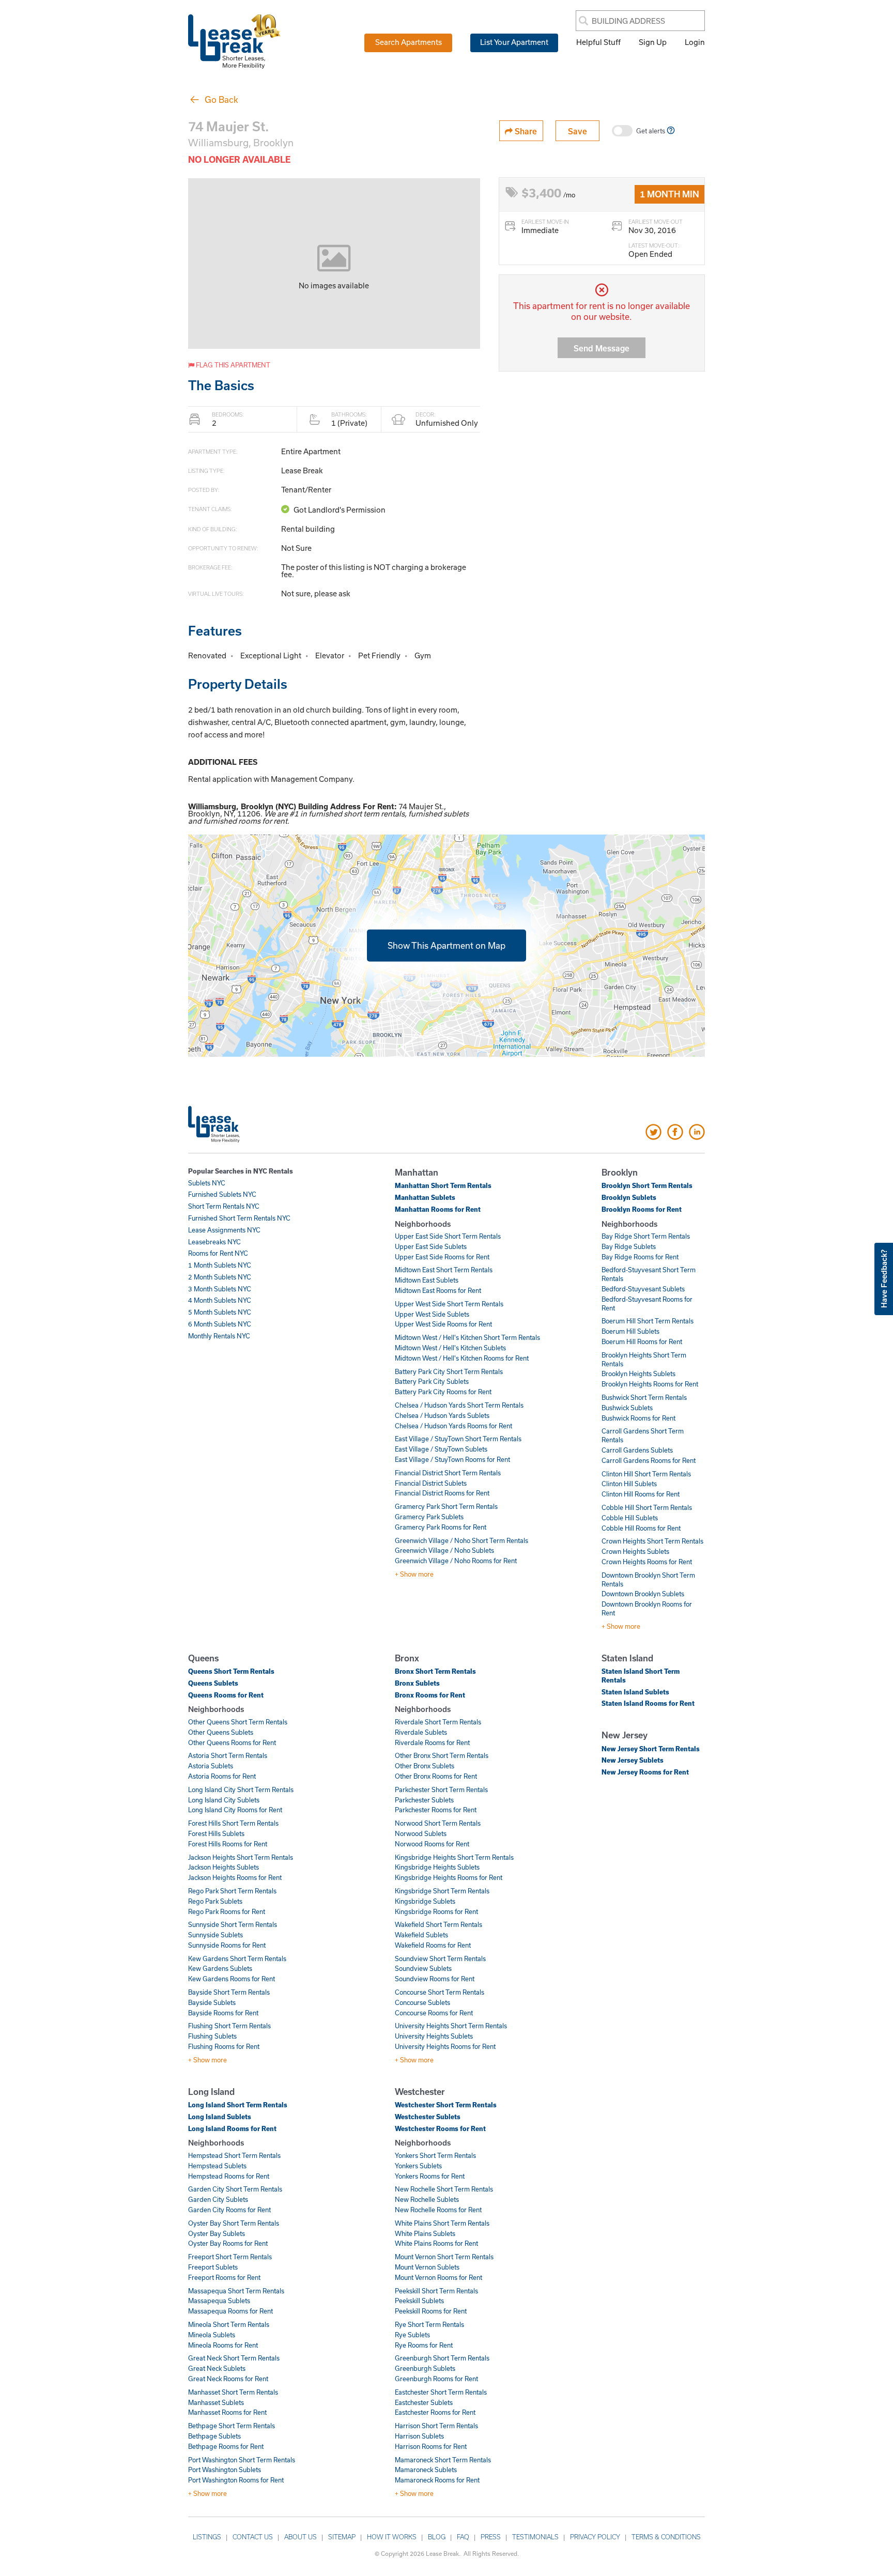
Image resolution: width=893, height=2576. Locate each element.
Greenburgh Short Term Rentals (442, 2358)
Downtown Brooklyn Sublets (643, 1594)
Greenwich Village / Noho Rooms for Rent (456, 1561)
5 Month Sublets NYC (220, 1312)
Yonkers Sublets (418, 2166)
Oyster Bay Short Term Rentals (234, 2223)
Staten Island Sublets (635, 1692)
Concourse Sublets (422, 2002)
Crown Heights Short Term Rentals (652, 1541)
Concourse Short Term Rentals (440, 1992)
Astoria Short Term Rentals (228, 1755)
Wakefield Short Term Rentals (438, 1924)
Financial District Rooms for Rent (442, 1493)
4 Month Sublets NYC (220, 1300)
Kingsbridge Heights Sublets (437, 1867)
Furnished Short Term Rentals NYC (239, 1218)
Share (525, 131)
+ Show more (414, 1574)
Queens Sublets (213, 1683)
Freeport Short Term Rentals (230, 2257)
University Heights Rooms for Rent (445, 2046)
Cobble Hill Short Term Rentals (647, 1507)
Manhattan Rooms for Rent (438, 1209)
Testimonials (535, 2537)
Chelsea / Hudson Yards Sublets (442, 1415)
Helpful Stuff (598, 42)
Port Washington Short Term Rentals (242, 2460)
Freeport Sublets (213, 2267)
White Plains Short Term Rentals (442, 2223)
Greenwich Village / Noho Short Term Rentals (461, 1540)
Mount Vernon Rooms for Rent (438, 2277)
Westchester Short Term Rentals (446, 2105)
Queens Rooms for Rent (226, 1695)
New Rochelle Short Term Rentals (444, 2189)
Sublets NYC (207, 1183)
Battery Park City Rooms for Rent (443, 1392)
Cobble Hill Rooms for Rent (641, 1528)
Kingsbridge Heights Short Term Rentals (454, 1857)
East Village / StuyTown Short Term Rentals (458, 1439)
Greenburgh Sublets (425, 2368)
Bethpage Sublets (214, 2436)
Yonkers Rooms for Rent (430, 2176)
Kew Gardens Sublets (220, 1968)
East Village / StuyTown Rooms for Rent (452, 1459)
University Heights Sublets (434, 2036)
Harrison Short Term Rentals (436, 2426)
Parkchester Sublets (424, 1800)
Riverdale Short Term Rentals (438, 1722)
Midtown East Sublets (427, 1280)
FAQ (463, 2537)
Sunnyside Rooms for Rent (227, 1945)
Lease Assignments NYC (224, 1230)
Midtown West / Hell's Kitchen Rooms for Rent (462, 1358)
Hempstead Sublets (217, 2166)
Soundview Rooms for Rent (435, 1979)
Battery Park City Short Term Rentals (449, 1371)
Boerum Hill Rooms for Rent (642, 1341)
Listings (207, 2537)
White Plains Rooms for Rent (436, 2243)
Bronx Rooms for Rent (430, 1695)
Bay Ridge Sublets (629, 1246)
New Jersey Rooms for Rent (645, 1772)
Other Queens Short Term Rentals (238, 1722)
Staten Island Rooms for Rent (648, 1703)
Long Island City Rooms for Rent (235, 1810)
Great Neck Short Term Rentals (234, 2358)
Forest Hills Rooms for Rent (228, 1844)
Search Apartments (409, 42)
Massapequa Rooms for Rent (230, 2311)
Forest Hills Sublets (216, 1833)
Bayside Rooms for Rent (223, 2013)
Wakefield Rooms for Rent (433, 1945)
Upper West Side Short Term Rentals (449, 1304)
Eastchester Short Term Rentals (441, 2392)
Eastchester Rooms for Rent (435, 2412)
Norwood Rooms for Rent (432, 1844)
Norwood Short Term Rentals (438, 1823)
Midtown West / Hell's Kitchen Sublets (450, 1348)
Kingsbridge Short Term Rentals (442, 1891)
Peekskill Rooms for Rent (431, 2311)
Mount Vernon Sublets (427, 2267)
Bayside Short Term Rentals (229, 1992)
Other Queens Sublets (221, 1732)
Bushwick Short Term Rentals (644, 1397)
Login (695, 42)
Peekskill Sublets (419, 2301)
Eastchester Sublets (424, 2402)
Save (578, 131)
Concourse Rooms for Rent (434, 2013)
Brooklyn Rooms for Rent (642, 1209)
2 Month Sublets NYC (220, 1277)
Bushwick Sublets (627, 1408)
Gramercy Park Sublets (429, 1517)
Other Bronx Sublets (425, 1766)
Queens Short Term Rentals (231, 1671)
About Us (301, 2537)
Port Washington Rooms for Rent (236, 2480)
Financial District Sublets (431, 1483)
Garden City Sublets (218, 2199)
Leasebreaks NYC (214, 1242)
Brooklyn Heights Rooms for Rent (650, 1384)
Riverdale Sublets (421, 1732)
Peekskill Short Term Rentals (436, 2291)
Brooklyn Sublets (629, 1197)
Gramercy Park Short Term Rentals (446, 1506)
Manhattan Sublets (425, 1197)
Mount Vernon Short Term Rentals (444, 2257)
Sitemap (342, 2537)
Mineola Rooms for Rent (223, 2345)
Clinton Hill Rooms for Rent (641, 1494)
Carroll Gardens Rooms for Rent (649, 1460)
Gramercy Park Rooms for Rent (441, 1527)
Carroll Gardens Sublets (637, 1450)
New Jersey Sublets (633, 1760)
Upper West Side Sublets (432, 1314)
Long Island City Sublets (224, 1800)
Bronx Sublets (417, 1683)
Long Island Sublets (220, 2117)
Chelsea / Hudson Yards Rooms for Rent (453, 1426)
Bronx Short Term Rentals (435, 1671)
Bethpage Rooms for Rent (226, 2446)
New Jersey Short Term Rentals (651, 1749)
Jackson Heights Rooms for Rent (235, 1877)
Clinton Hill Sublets (629, 1484)
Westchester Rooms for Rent (440, 2128)
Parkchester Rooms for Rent (436, 1810)
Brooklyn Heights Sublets (638, 1374)
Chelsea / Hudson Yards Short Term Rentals (459, 1405)
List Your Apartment (514, 42)
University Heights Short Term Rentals (451, 2026)
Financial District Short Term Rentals (448, 1473)
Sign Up (653, 42)
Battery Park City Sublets (432, 1381)
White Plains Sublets (425, 2233)
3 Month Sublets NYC (220, 1289)
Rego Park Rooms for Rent (227, 1911)
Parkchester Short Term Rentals (441, 1790)
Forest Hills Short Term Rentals (233, 1823)
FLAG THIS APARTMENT (232, 365)
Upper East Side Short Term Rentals (448, 1236)
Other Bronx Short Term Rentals (442, 1755)
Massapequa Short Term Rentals (236, 2291)
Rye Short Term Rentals (429, 2324)
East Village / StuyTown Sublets (441, 1449)
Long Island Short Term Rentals (238, 2105)
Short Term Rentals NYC (224, 1206)
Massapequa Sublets (219, 2301)
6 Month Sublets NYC (220, 1324)
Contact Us (253, 2537)
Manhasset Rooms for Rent (227, 2412)
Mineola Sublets (212, 2335)
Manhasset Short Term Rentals (233, 2392)
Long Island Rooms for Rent (232, 2128)
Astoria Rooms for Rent (222, 1776)
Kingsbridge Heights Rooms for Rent (449, 1877)
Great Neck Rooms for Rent (228, 2379)
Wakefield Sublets (421, 1935)
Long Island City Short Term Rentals (241, 1790)
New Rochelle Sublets (427, 2199)
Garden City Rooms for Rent (229, 2210)
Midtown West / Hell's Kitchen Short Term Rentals (467, 1337)
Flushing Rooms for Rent (224, 2046)
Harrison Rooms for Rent (431, 2446)
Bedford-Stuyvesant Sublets (643, 1289)
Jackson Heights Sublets (224, 1867)
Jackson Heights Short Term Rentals (241, 1857)
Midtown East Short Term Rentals (444, 1270)
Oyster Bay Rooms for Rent (228, 2243)
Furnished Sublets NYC (222, 1194)
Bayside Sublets (212, 2002)
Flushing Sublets (212, 2036)
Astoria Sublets (211, 1766)
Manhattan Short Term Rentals (443, 1185)
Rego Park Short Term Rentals (232, 1891)
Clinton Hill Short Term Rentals (646, 1474)
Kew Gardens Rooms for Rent (232, 1979)
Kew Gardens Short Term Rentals (237, 1958)
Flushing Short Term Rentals (229, 2026)
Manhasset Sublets (216, 2402)
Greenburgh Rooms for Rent (436, 2379)
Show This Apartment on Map (446, 945)
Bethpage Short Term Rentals (232, 2426)
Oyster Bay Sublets (217, 2233)
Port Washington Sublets (225, 2470)
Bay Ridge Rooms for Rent (640, 1257)
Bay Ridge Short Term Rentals (646, 1236)
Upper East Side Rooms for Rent (442, 1257)
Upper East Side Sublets (431, 1246)
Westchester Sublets (428, 2117)
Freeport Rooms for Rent (224, 2277)
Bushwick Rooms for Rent (638, 1418)
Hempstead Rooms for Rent (229, 2176)
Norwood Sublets (421, 1833)
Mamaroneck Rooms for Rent (437, 2480)
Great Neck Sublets (217, 2368)
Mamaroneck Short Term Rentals (443, 2460)
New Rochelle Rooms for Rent (438, 2210)
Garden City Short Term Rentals (235, 2189)
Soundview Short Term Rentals (440, 1958)
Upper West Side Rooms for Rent (443, 1324)
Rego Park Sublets (215, 1901)
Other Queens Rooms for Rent (232, 1742)
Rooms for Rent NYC (218, 1253)
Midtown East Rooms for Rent (438, 1290)
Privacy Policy (595, 2537)
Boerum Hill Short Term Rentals (648, 1321)
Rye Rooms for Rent (424, 2345)
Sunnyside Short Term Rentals (233, 1924)
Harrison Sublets (419, 2436)
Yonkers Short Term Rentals (435, 2155)
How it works (392, 2537)
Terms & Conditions (666, 2537)
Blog (437, 2537)
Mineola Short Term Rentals (229, 2324)
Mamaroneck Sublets (426, 2470)
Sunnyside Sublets (215, 1935)
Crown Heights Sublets (635, 1551)
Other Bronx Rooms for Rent (436, 1776)
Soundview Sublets (423, 1968)
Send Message (602, 348)
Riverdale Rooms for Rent (432, 1742)
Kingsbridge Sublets (425, 1901)
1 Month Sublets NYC (220, 1265)
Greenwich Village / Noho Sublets (444, 1550)
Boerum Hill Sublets (630, 1331)
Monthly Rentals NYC (219, 1336)
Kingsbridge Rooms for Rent (436, 1911)
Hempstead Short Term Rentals (234, 2155)
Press (491, 2537)
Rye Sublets (412, 2335)
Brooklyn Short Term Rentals (647, 1185)
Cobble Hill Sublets (630, 1518)
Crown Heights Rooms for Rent (647, 1562)
